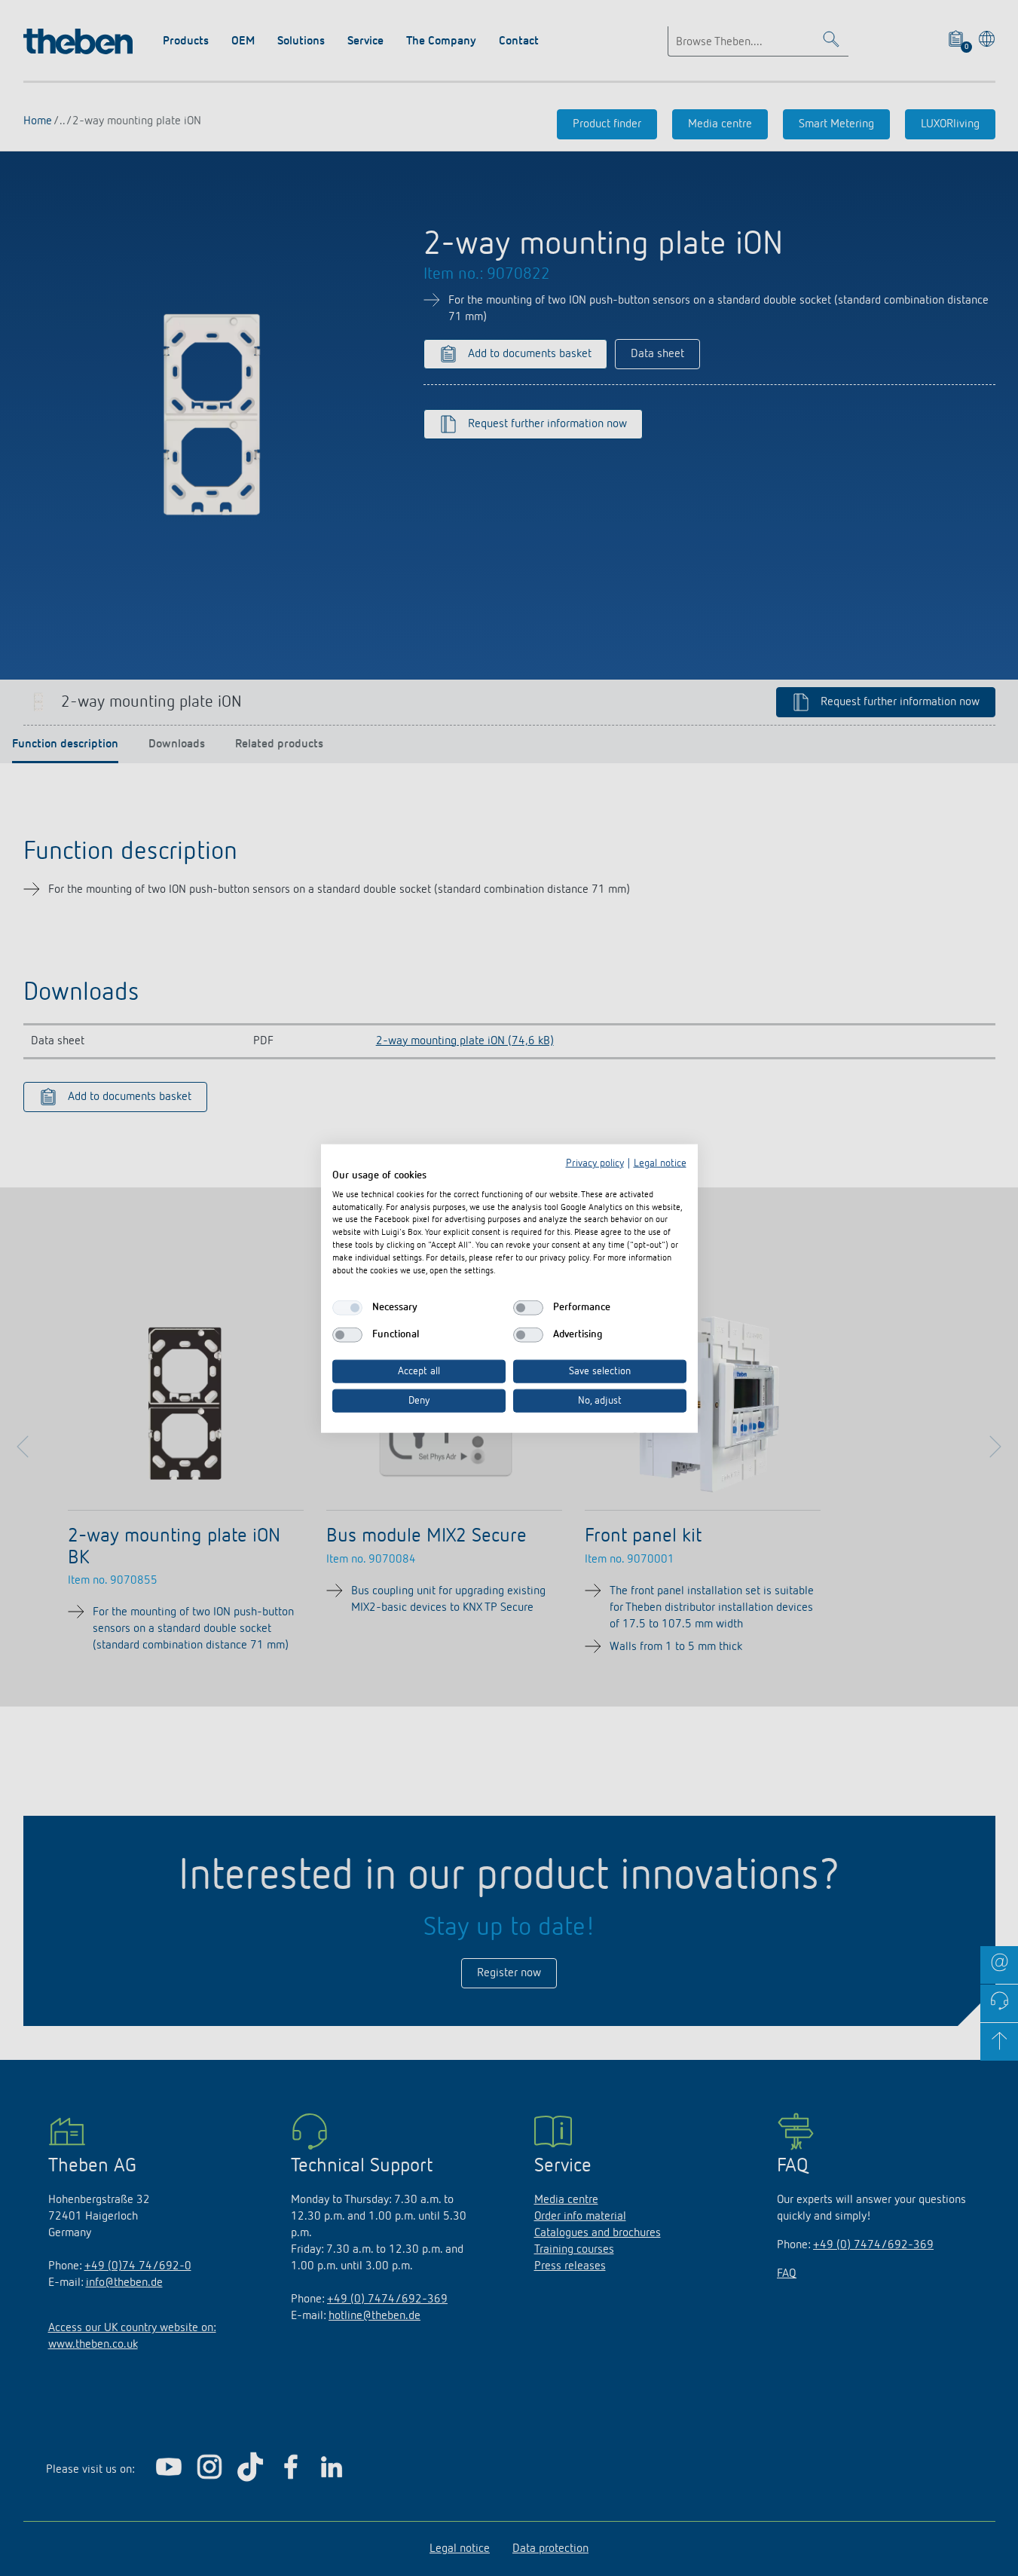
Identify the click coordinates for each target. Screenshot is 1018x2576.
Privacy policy (595, 1163)
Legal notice (660, 1163)
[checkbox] (347, 1307)
